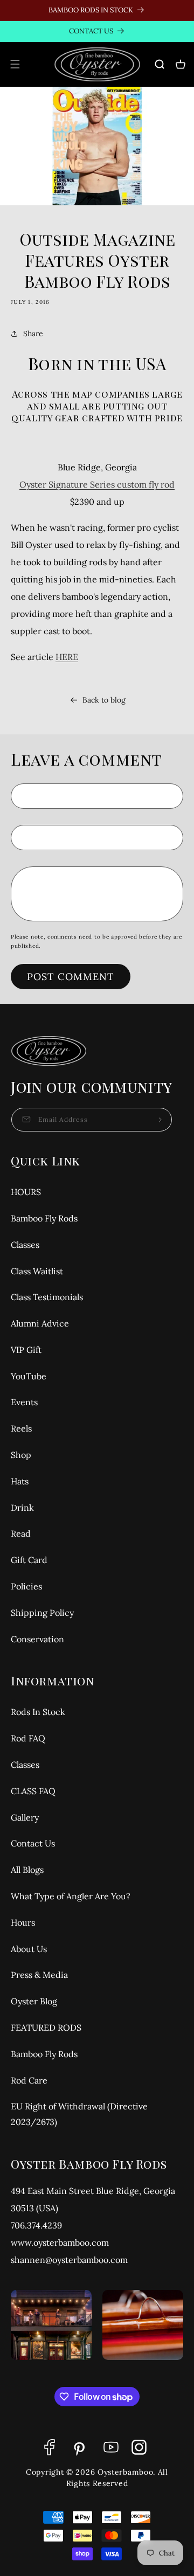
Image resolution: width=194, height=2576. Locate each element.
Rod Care (29, 2080)
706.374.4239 (36, 2225)
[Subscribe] (160, 1120)
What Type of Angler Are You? (71, 1896)
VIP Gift (26, 1350)
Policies (26, 1586)
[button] (15, 64)
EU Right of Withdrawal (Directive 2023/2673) (79, 2114)
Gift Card (29, 1560)
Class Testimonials (47, 1297)
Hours (23, 1922)
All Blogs (27, 1870)
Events (24, 1402)
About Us (29, 1949)
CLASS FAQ (33, 1791)
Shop (21, 1455)
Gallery (25, 1817)
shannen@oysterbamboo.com (69, 2260)
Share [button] (33, 334)
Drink (22, 1508)
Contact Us (33, 1843)
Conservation (37, 1639)
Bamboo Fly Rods (44, 1218)
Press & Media (39, 1975)
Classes (25, 1245)
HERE (67, 657)
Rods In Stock (38, 1712)
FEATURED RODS (46, 2028)
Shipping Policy (42, 1613)
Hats (20, 1481)
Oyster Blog (34, 2001)
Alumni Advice (40, 1323)
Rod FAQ (28, 1738)
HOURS (26, 1192)
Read (21, 1533)
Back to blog (104, 700)
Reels (21, 1428)
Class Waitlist (37, 1271)
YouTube (29, 1376)
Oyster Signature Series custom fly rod (97, 484)
